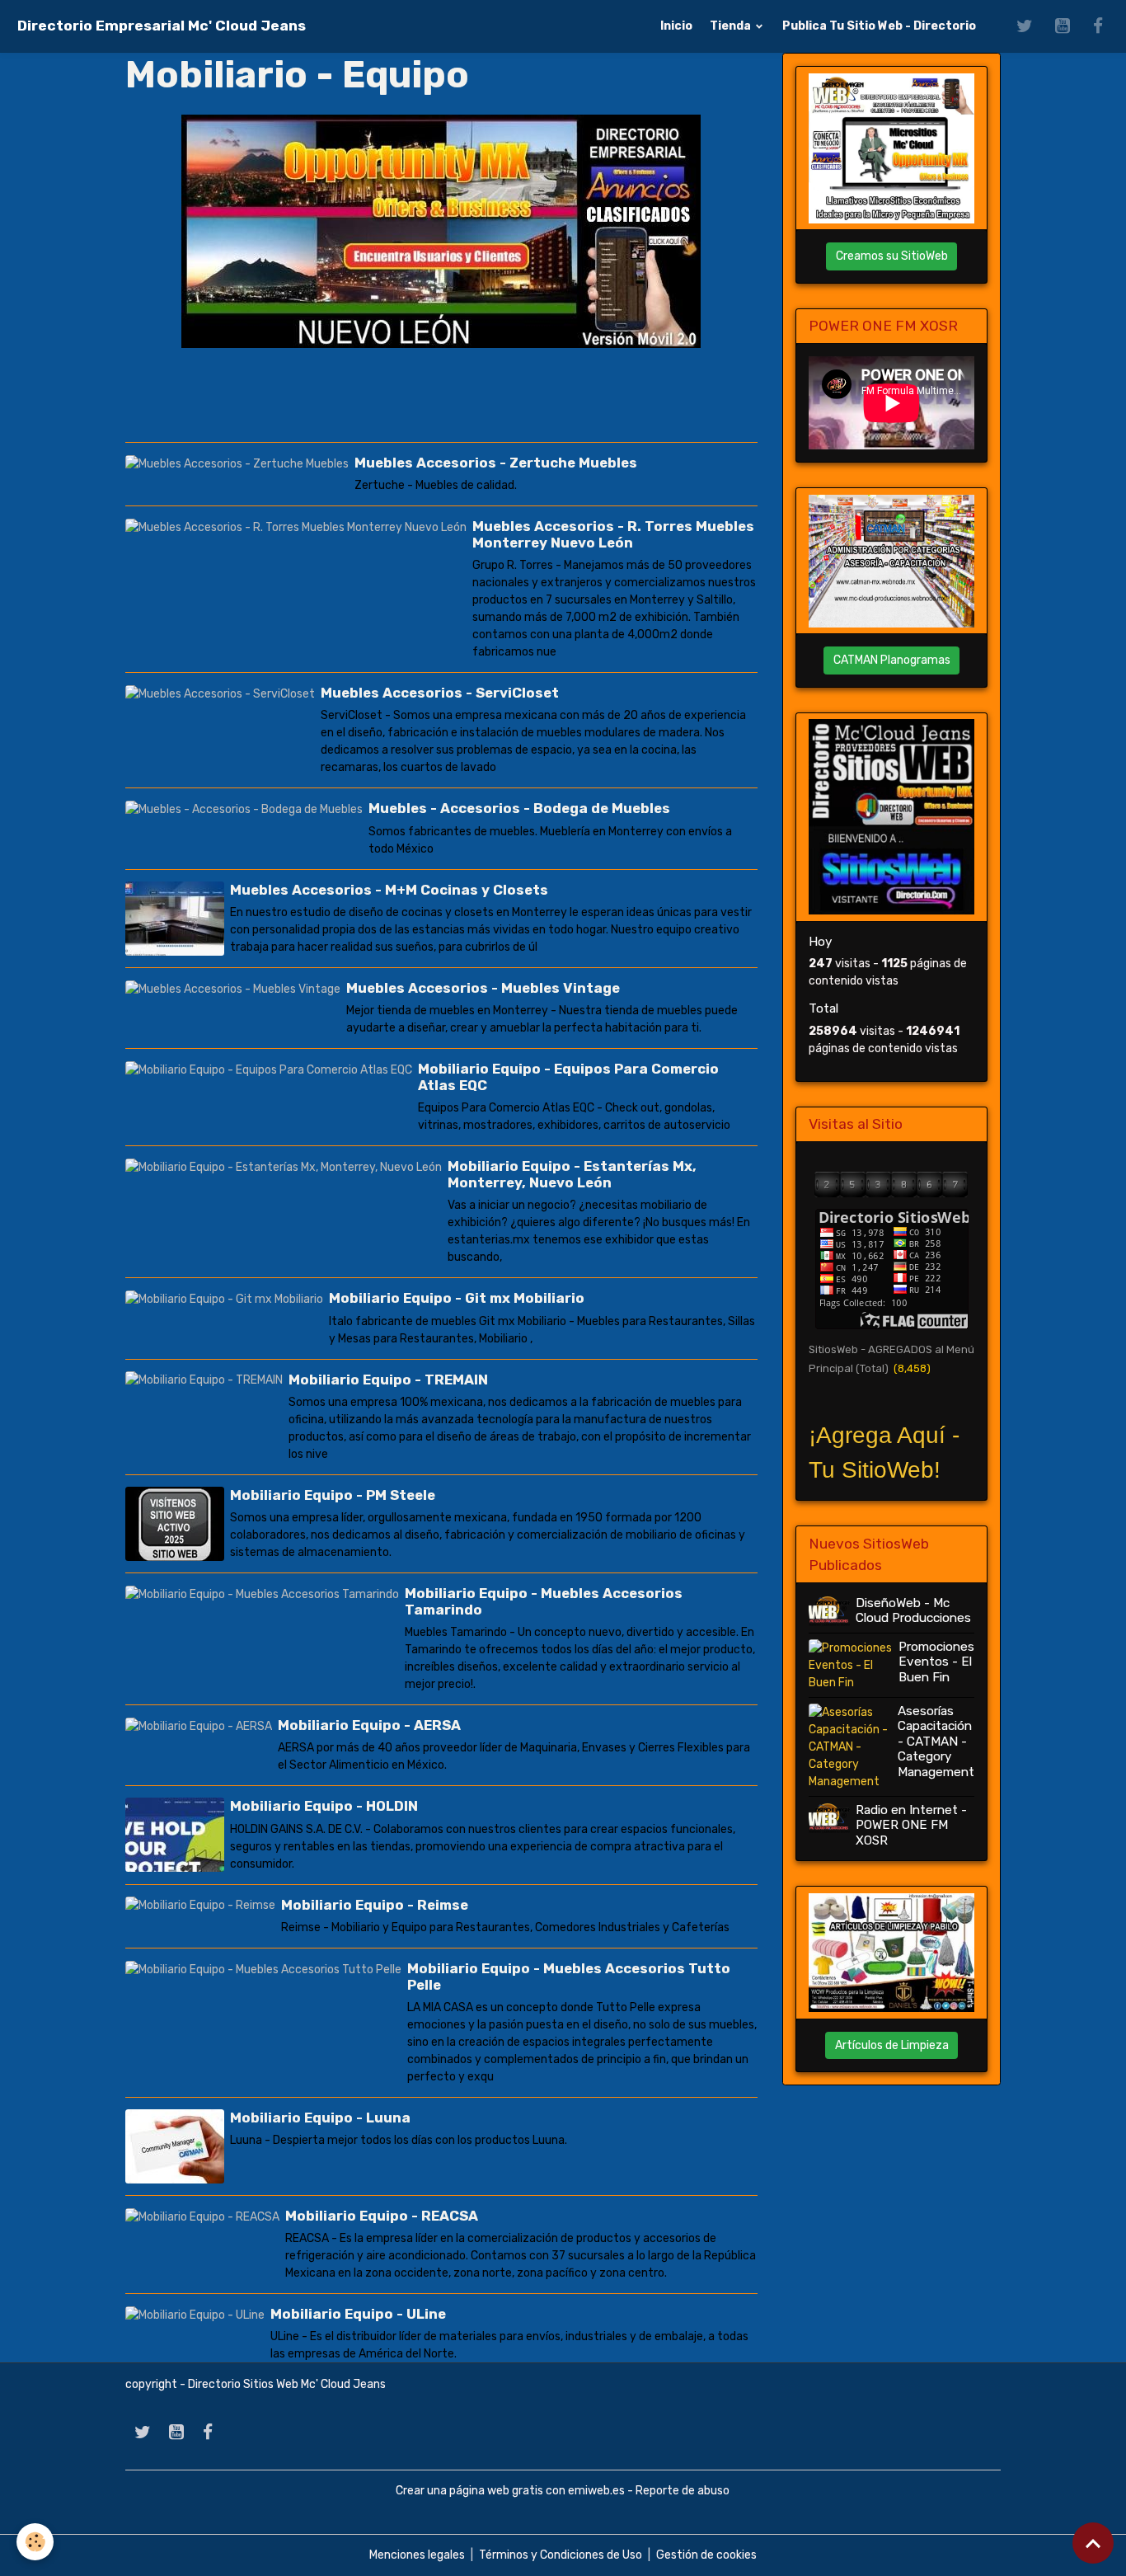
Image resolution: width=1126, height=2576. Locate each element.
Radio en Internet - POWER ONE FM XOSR (911, 1825)
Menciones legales (417, 2555)
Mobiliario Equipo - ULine (358, 2314)
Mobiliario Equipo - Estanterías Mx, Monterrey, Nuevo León (572, 1174)
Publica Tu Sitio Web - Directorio (879, 26)
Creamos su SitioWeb (892, 256)
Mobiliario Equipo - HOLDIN (324, 1806)
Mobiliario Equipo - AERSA (369, 1725)
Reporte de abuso (683, 2491)
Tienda (732, 26)
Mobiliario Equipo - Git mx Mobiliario (457, 1298)
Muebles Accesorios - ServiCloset (440, 693)
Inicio (676, 26)
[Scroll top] (1093, 2543)
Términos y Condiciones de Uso (561, 2555)
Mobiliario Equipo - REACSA (382, 2216)
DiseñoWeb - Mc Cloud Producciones (913, 1610)
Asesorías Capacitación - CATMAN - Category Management (936, 1742)
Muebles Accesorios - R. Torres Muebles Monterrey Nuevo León (613, 534)
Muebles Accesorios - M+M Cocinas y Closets (389, 890)
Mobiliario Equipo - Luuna (320, 2118)
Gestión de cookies (706, 2555)
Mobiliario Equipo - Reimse (375, 1905)
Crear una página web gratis (469, 2491)
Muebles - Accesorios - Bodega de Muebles (519, 808)
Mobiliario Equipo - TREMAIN (388, 1380)
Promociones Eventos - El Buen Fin (936, 1662)
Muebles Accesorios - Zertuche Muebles (496, 463)
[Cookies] (35, 2542)
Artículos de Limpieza (892, 2045)
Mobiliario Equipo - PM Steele (333, 1495)
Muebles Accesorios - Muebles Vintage (483, 988)
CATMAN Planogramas (892, 660)
